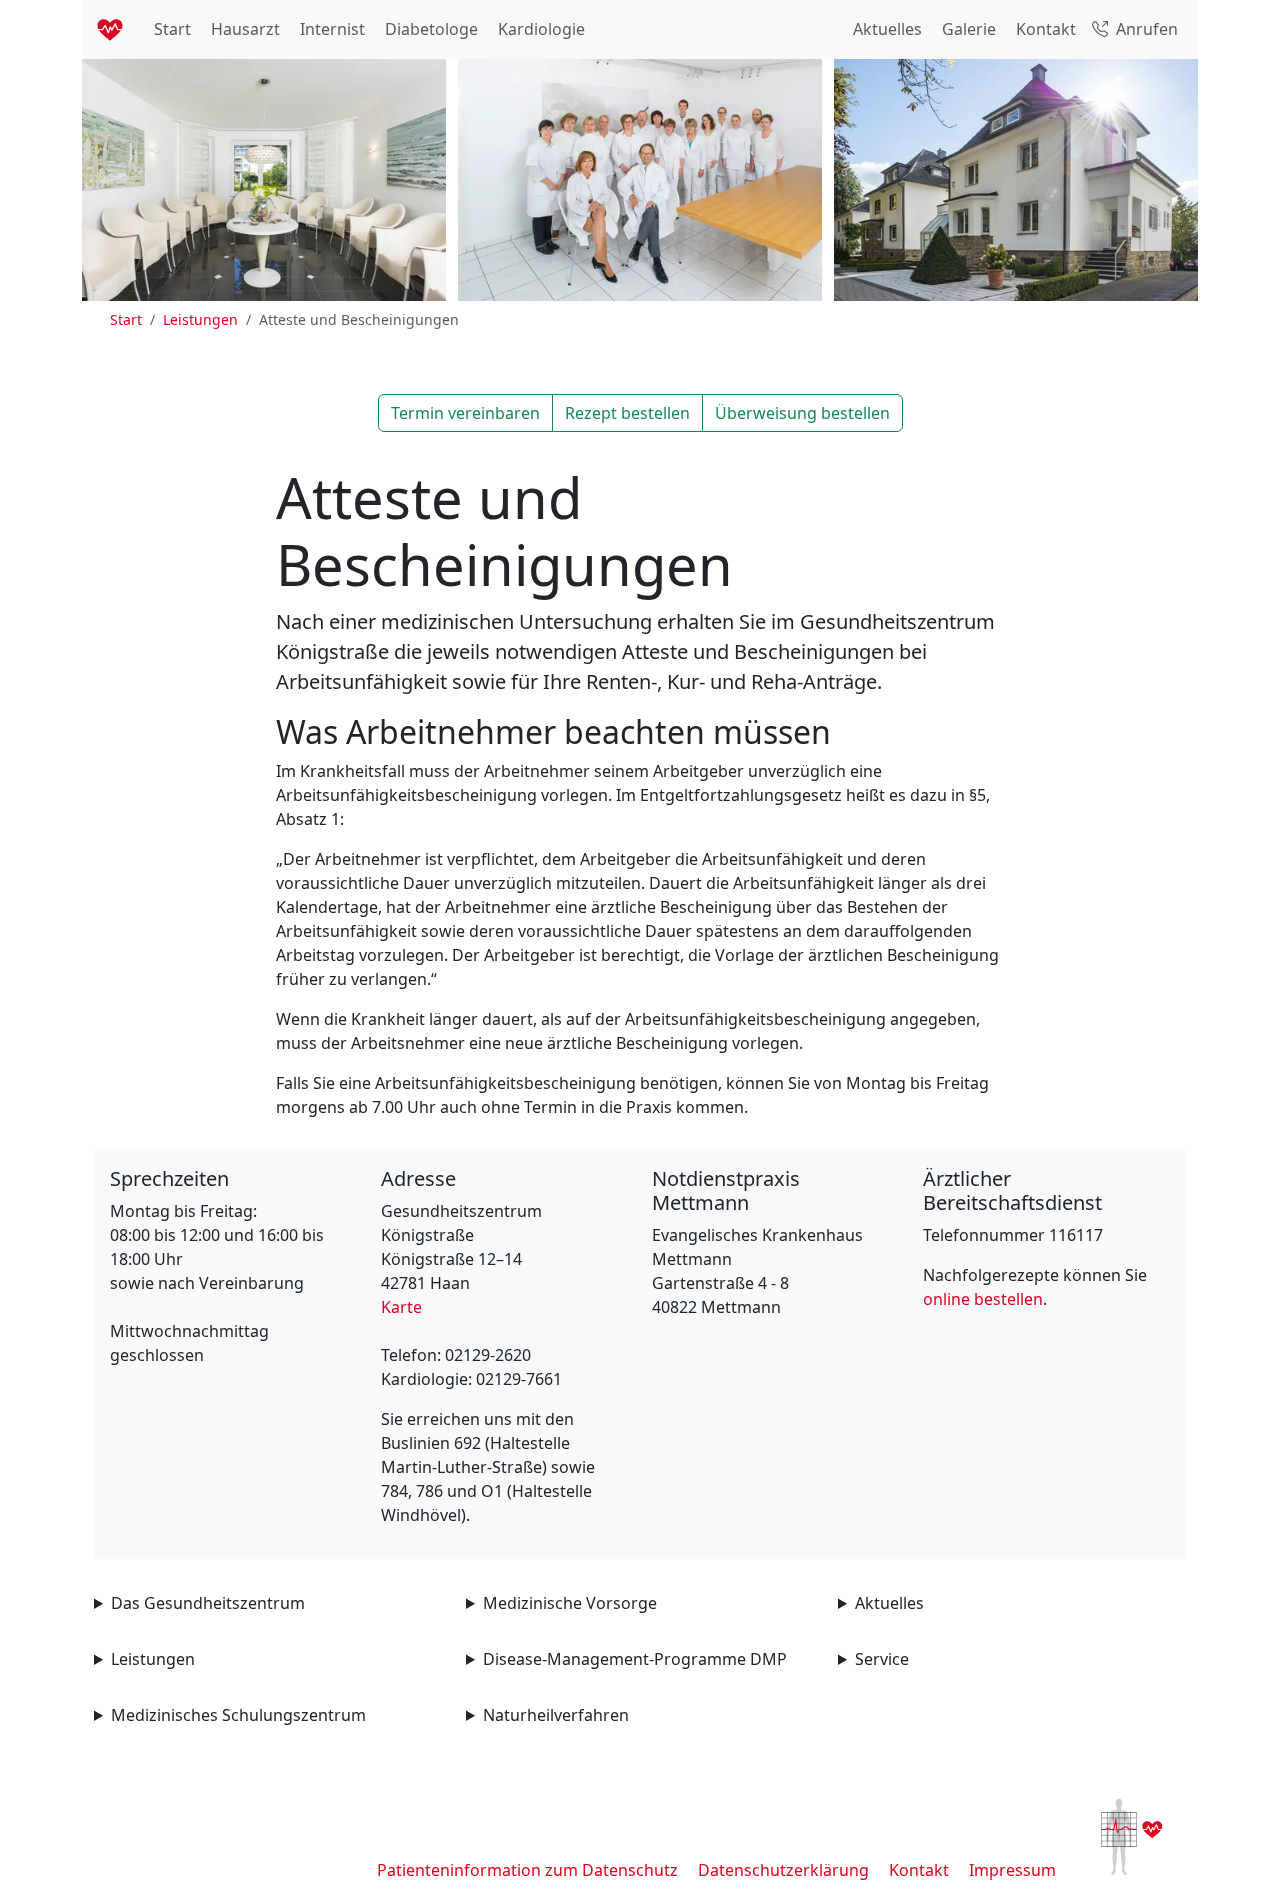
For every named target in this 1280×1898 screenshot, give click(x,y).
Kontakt (1044, 29)
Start (170, 29)
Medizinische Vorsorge (570, 1603)
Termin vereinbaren (465, 413)
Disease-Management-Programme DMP (635, 1659)
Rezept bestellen (627, 413)
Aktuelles (885, 29)
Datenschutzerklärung (783, 1870)
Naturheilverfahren (556, 1715)
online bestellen (983, 1299)
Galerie (967, 29)
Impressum (1012, 1870)
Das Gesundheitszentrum (208, 1603)
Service (882, 1659)
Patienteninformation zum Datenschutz (527, 1870)
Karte (401, 1307)
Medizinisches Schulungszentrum (238, 1715)
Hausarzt (243, 29)
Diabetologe (429, 29)
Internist (330, 29)
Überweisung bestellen (802, 413)
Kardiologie (539, 29)
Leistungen (200, 319)
